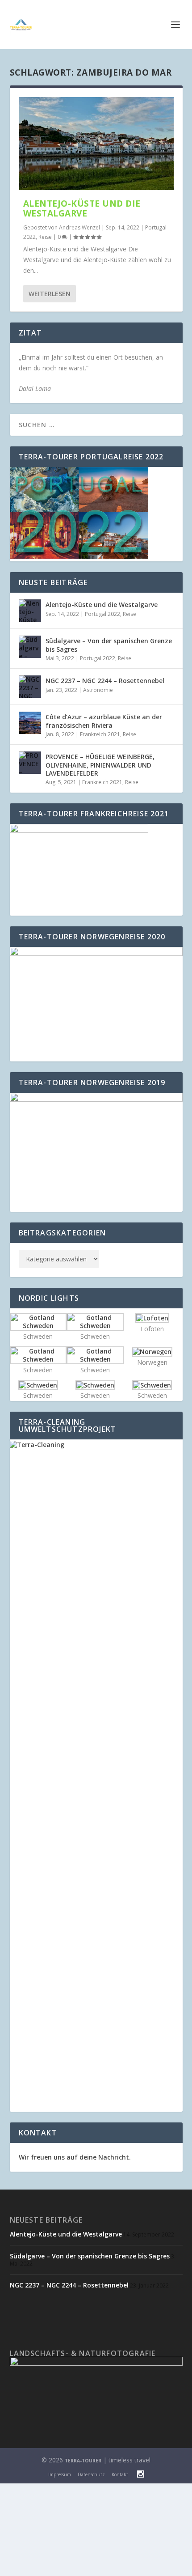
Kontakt (120, 2474)
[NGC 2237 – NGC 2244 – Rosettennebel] (30, 687)
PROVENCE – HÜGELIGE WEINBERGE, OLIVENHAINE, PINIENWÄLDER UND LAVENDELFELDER (100, 765)
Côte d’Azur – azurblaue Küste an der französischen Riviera (104, 721)
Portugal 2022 (102, 614)
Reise (45, 237)
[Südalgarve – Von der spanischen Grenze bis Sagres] (30, 647)
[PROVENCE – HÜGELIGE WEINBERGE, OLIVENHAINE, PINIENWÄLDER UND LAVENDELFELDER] (30, 763)
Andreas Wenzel (79, 227)
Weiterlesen (50, 294)
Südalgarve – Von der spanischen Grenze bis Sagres (109, 645)
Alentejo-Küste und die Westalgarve (82, 208)
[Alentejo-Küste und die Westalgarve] (96, 144)
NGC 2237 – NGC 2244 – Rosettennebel (105, 681)
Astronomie (98, 690)
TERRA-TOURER (83, 2461)
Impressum (60, 2474)
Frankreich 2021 (100, 734)
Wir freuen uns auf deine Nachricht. (75, 2157)
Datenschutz (91, 2474)
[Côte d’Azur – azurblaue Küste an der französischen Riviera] (30, 723)
